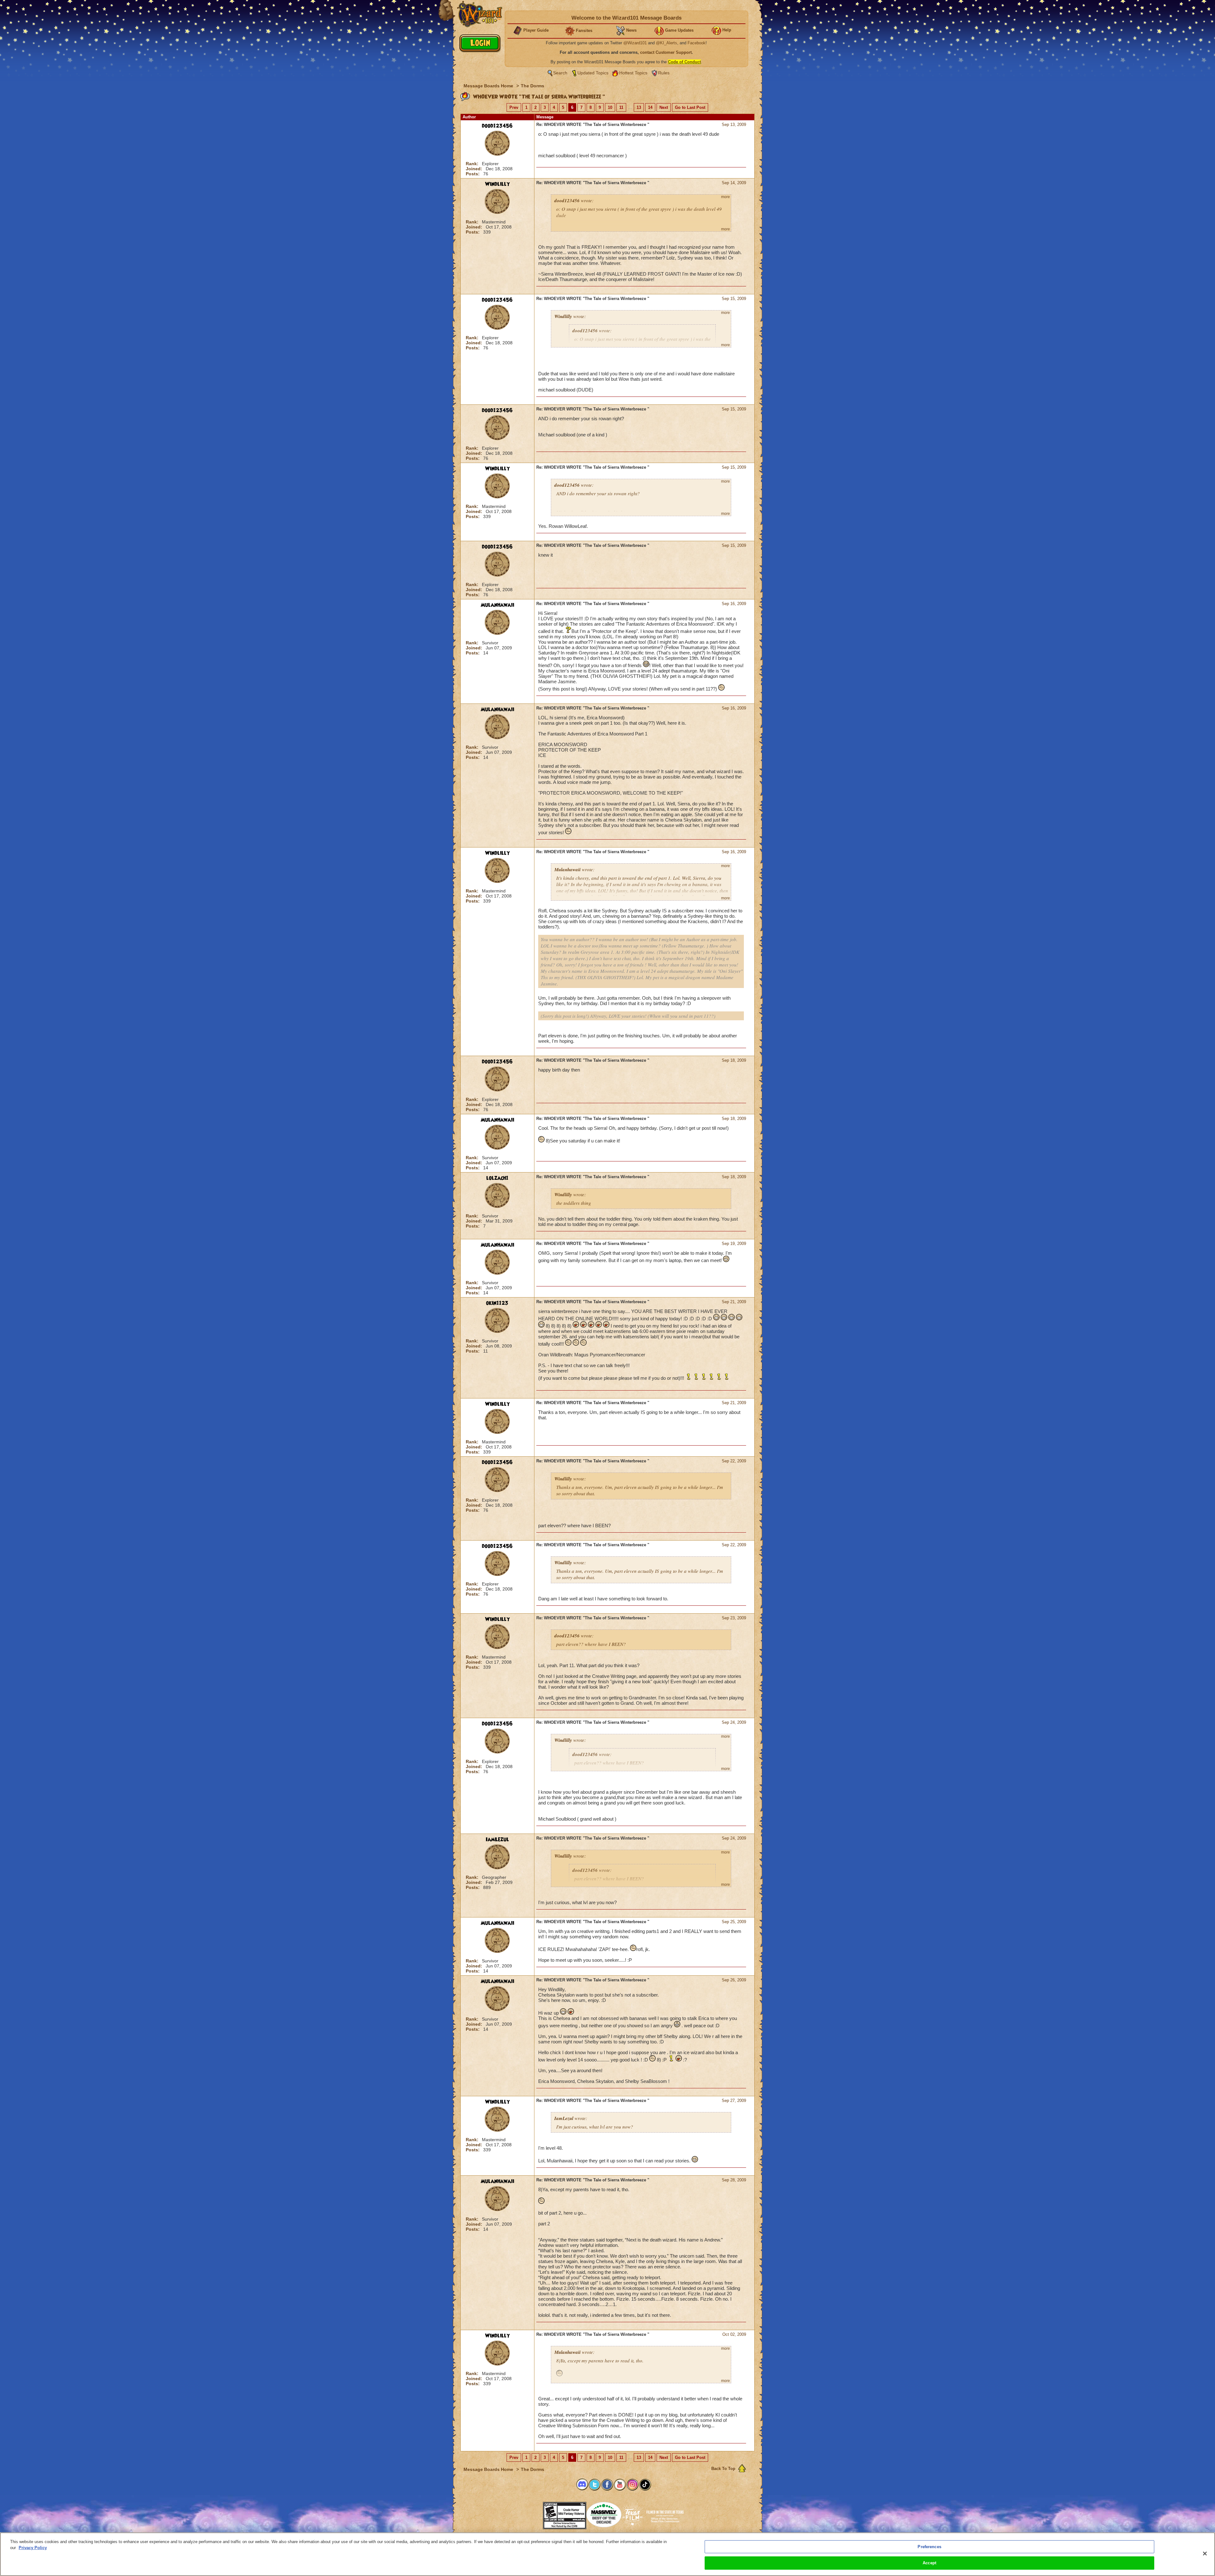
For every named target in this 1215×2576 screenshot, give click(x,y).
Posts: (473, 174)
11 (621, 107)
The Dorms (533, 86)
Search (560, 73)
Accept (929, 2563)
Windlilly (497, 184)
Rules (664, 73)
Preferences (929, 2547)
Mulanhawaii (497, 605)
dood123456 (497, 126)
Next (664, 107)
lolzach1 (497, 1178)
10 (610, 107)
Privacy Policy (33, 2548)
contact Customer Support (666, 52)
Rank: (473, 164)
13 (639, 107)
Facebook (697, 43)
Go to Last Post (690, 107)
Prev (514, 107)
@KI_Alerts (667, 43)
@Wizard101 (635, 43)
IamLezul (497, 1840)
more (726, 197)
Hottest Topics (633, 73)
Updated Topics (593, 73)
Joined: (475, 169)
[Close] (1205, 2554)
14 (650, 107)
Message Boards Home (489, 86)
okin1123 (497, 1303)
